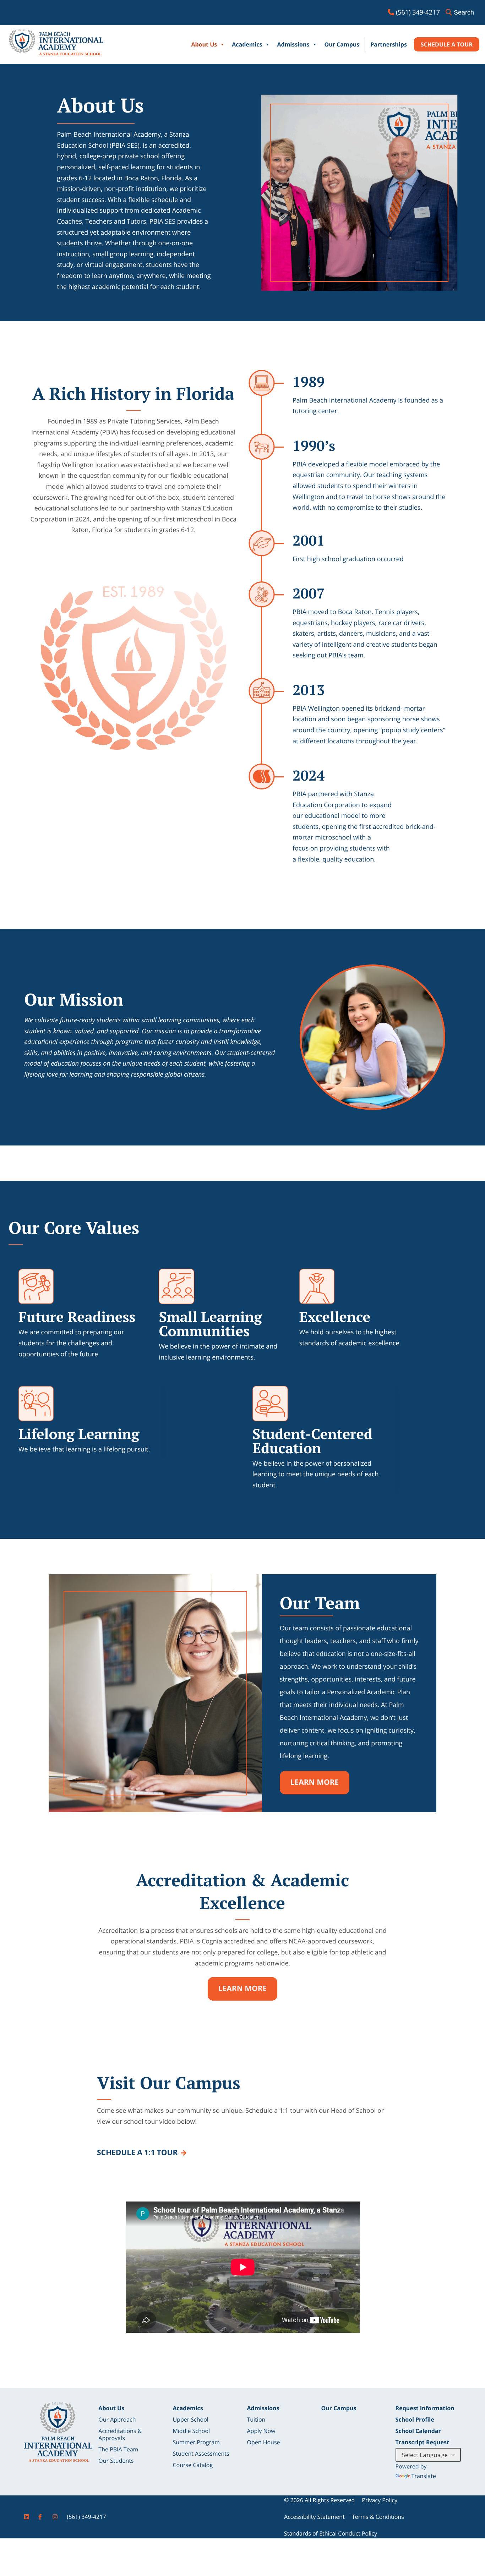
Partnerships (389, 44)
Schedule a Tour (447, 44)
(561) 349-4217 (86, 2517)
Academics (247, 44)
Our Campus (342, 44)
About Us (204, 44)
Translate (424, 2476)
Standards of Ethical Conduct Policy (331, 2533)
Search (464, 12)
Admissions (293, 44)
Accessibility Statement (314, 2517)
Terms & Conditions (378, 2517)
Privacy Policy (380, 2500)
